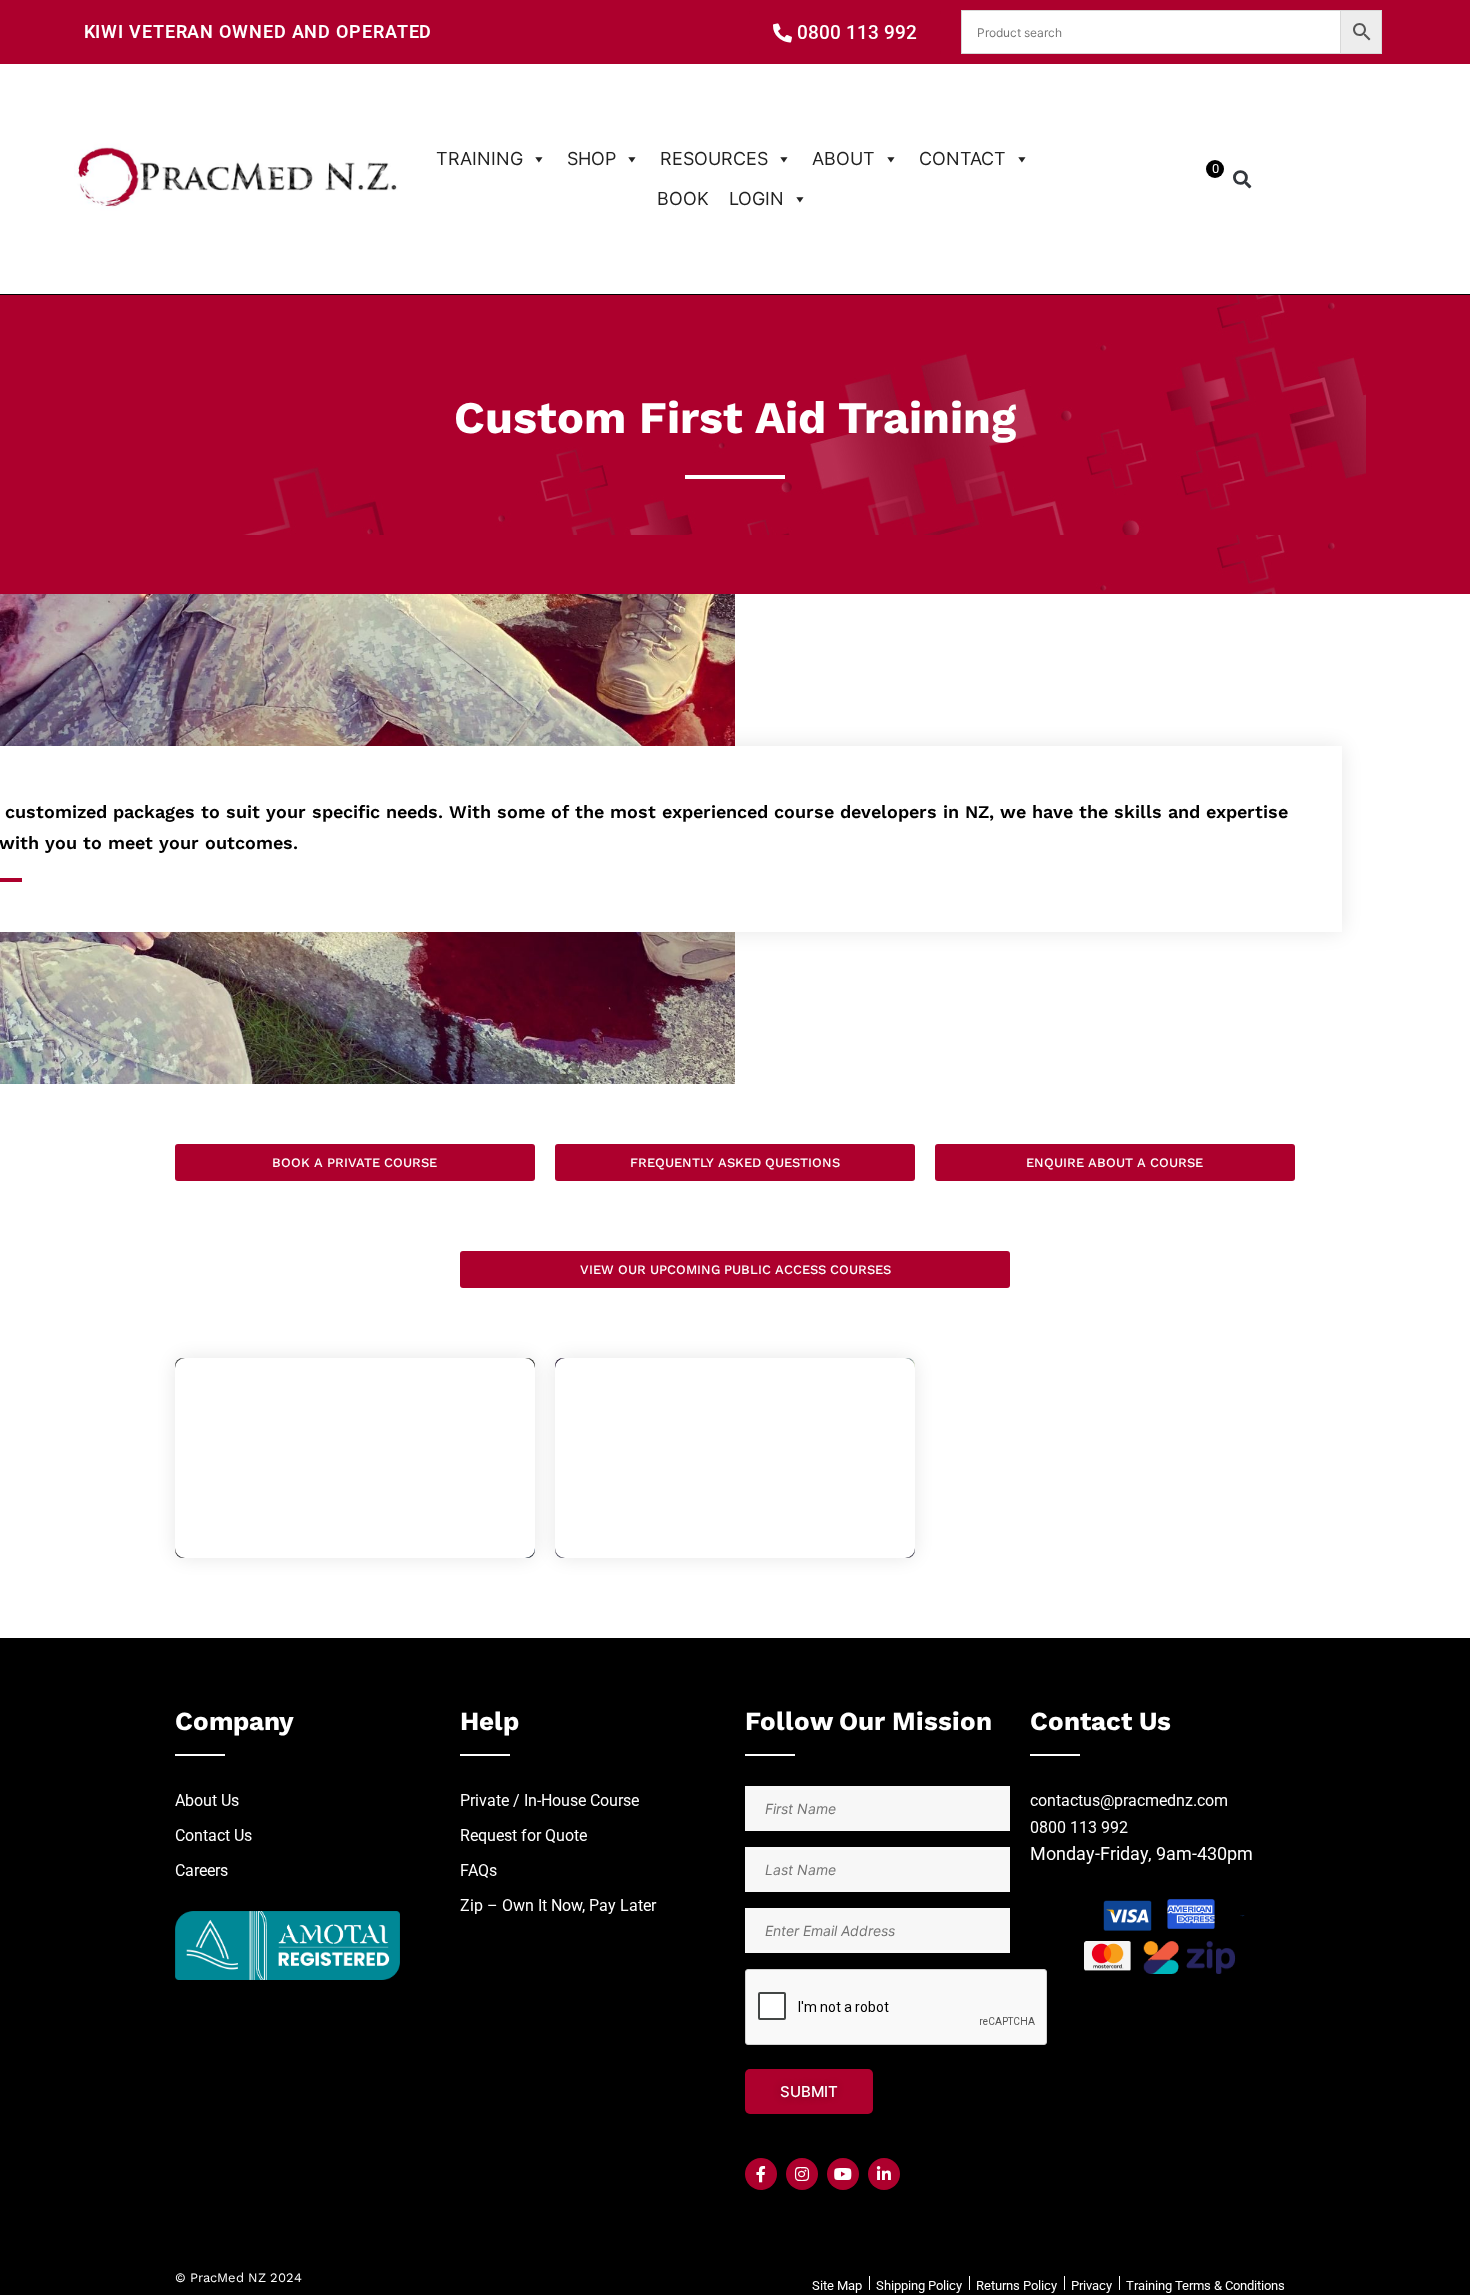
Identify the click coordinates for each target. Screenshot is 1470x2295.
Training (479, 158)
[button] (1241, 178)
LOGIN (756, 198)
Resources (714, 158)
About (843, 158)
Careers (201, 1870)
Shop (591, 158)
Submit (809, 2091)
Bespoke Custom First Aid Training (735, 1457)
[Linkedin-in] (884, 2174)
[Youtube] (843, 2174)
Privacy (1091, 2285)
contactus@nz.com (1129, 1800)
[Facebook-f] (761, 2174)
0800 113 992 (1079, 1827)
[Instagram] (802, 2174)
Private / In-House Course (549, 1800)
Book (683, 198)
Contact (962, 158)
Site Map (837, 2285)
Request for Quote (523, 1835)
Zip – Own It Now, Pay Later (558, 1905)
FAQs (478, 1870)
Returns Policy (1016, 2285)
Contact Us (213, 1835)
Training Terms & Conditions (1205, 2285)
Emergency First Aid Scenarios (355, 1457)
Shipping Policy (919, 2285)
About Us (207, 1800)
